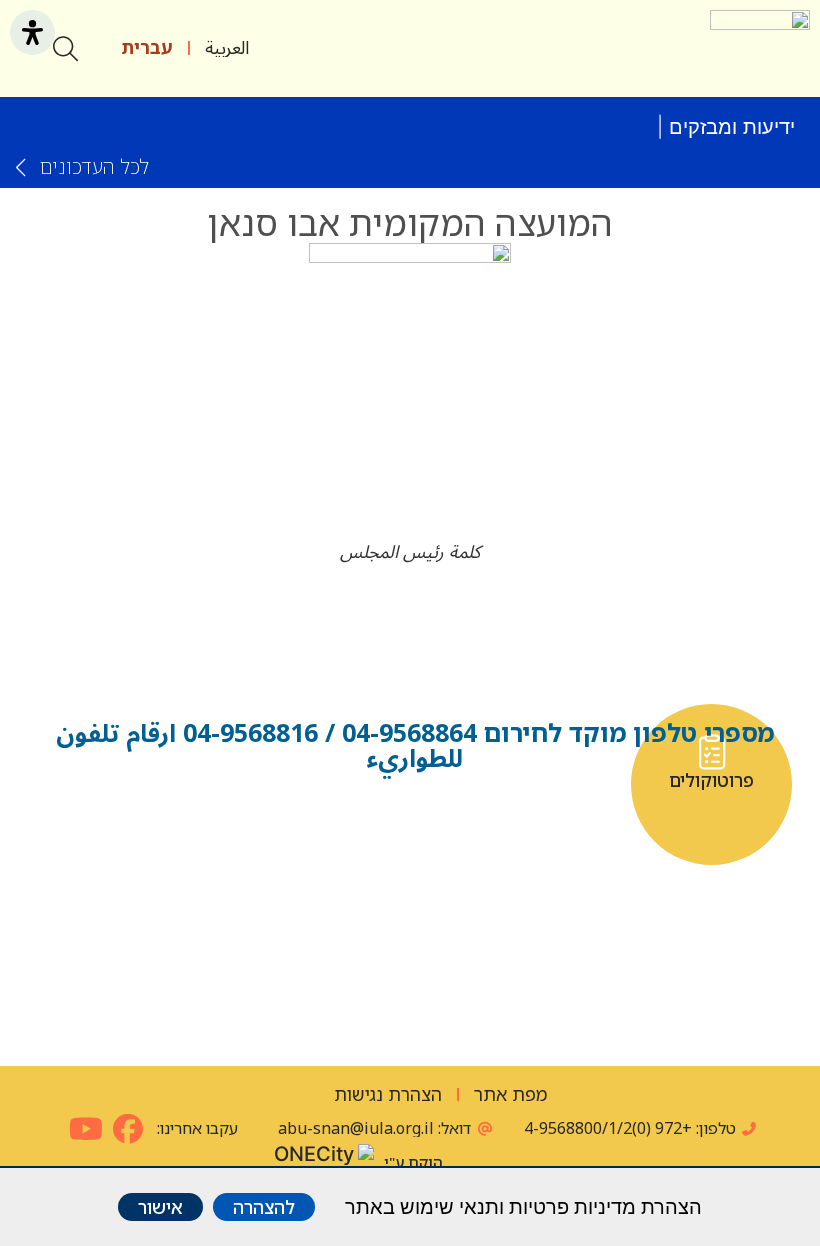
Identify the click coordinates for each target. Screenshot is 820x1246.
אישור (160, 1207)
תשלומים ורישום (209, 971)
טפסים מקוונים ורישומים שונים (108, 790)
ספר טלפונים (310, 781)
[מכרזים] (410, 932)
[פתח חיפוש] (65, 48)
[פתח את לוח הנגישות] (32, 32)
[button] (681, 48)
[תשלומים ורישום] (209, 932)
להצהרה (264, 1207)
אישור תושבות (510, 781)
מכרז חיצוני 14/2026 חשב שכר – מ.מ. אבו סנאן (443, 117)
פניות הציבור (611, 962)
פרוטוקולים (711, 781)
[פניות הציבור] (611, 932)
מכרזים (410, 962)
